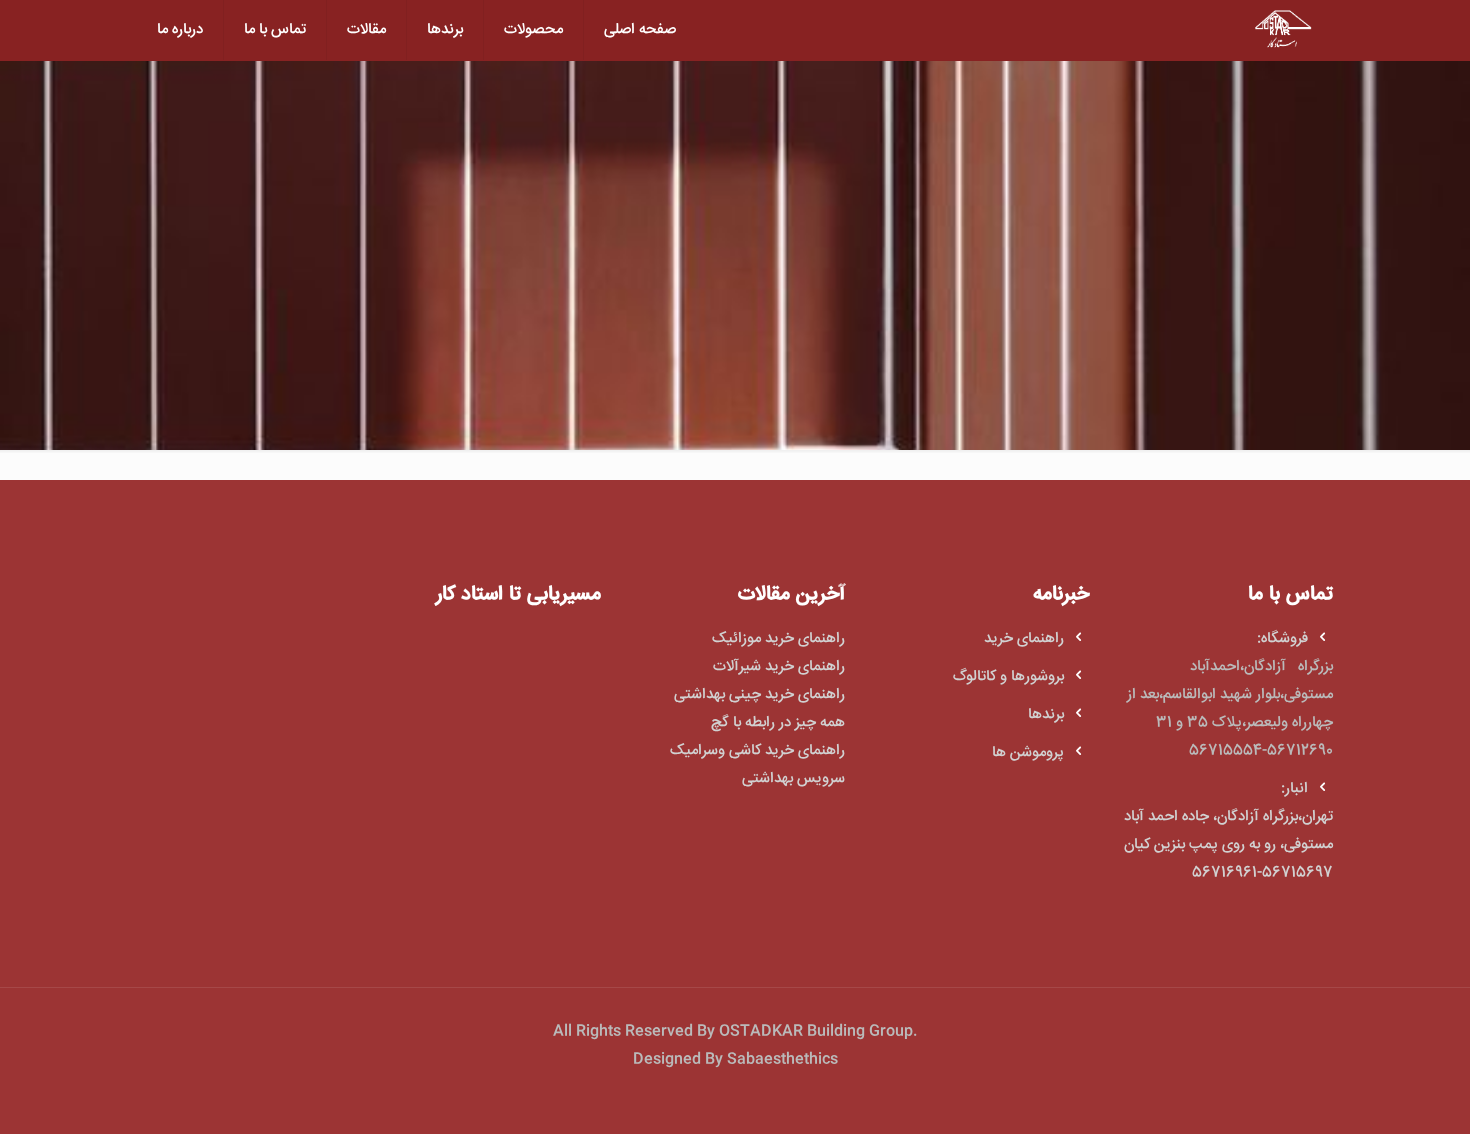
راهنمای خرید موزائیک (778, 638)
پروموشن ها (1028, 752)
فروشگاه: (1282, 638)
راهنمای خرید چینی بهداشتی (757, 694)
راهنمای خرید (1024, 638)
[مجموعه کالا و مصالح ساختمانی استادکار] (1283, 30)
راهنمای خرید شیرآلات (779, 666)
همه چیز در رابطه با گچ (778, 722)
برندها (1046, 714)
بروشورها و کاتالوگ (1008, 676)
